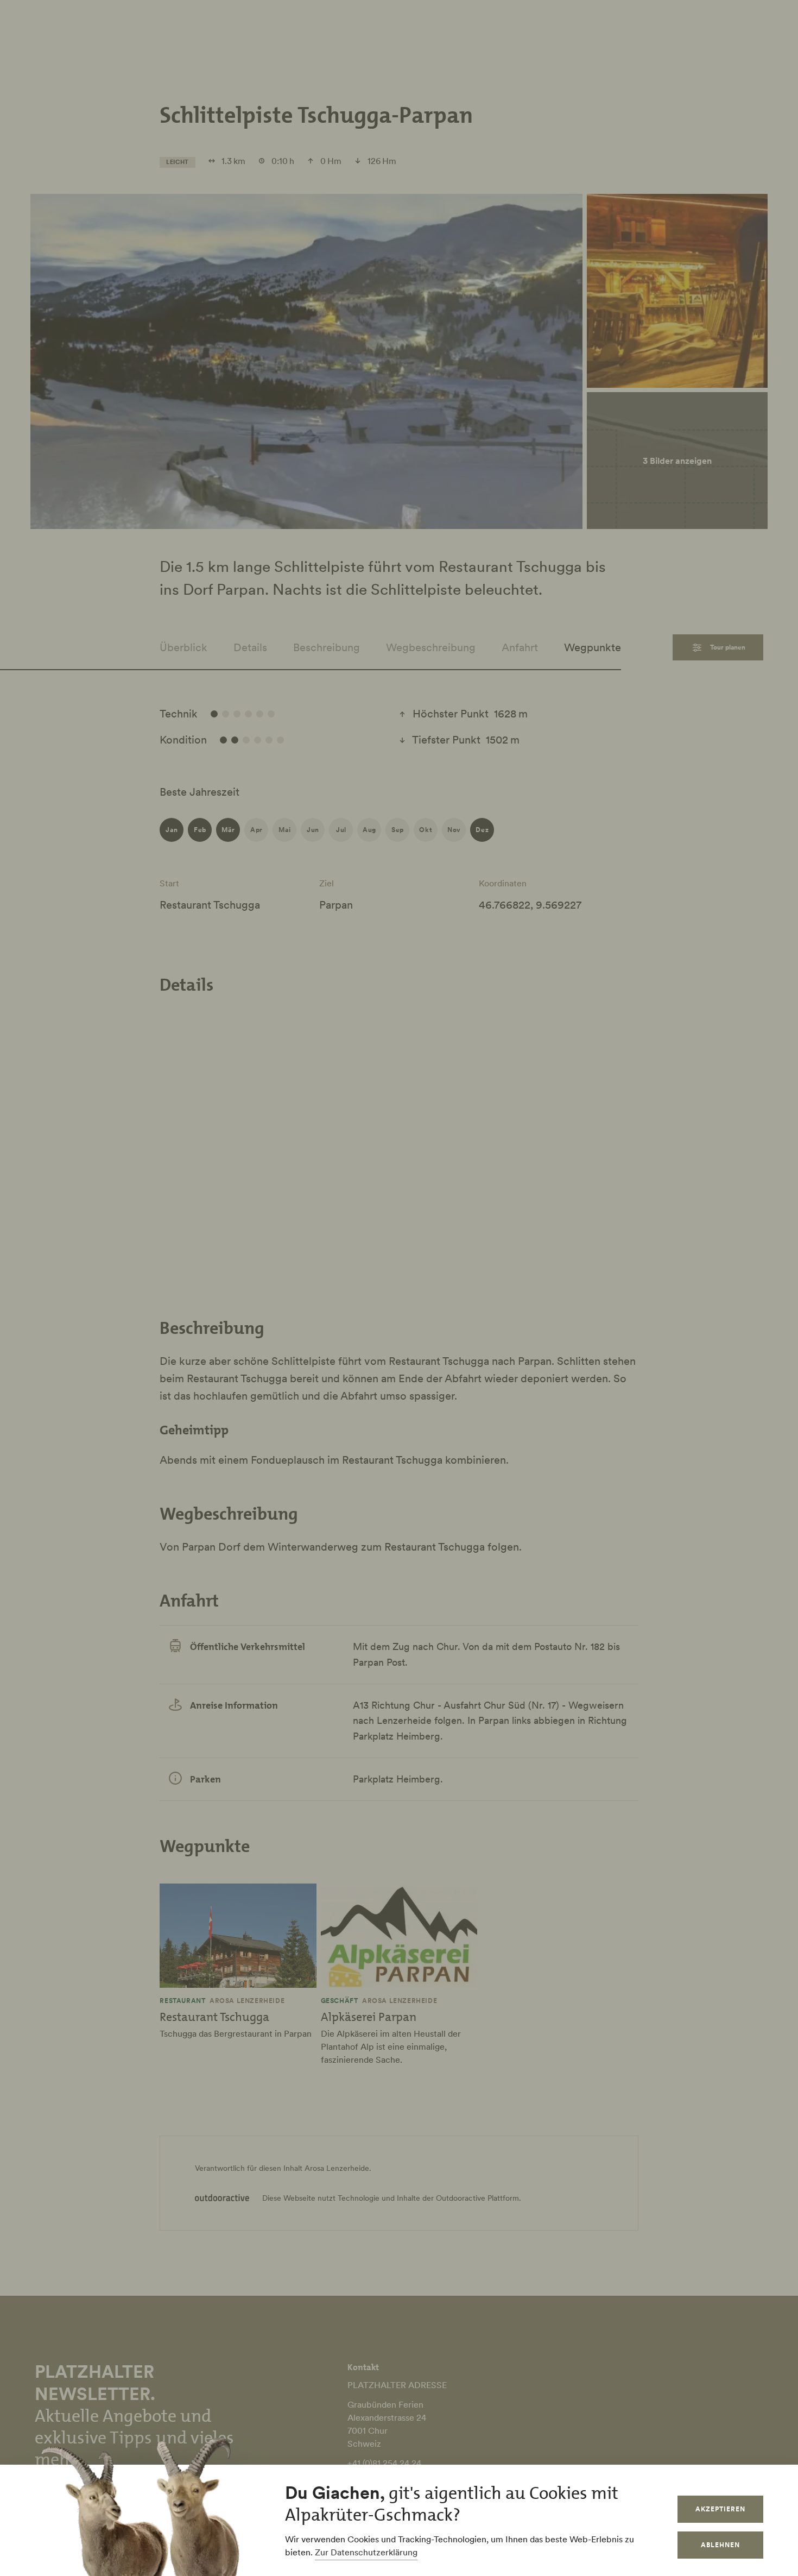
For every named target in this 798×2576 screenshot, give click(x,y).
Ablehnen (720, 2545)
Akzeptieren (720, 2509)
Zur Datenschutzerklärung (366, 2552)
